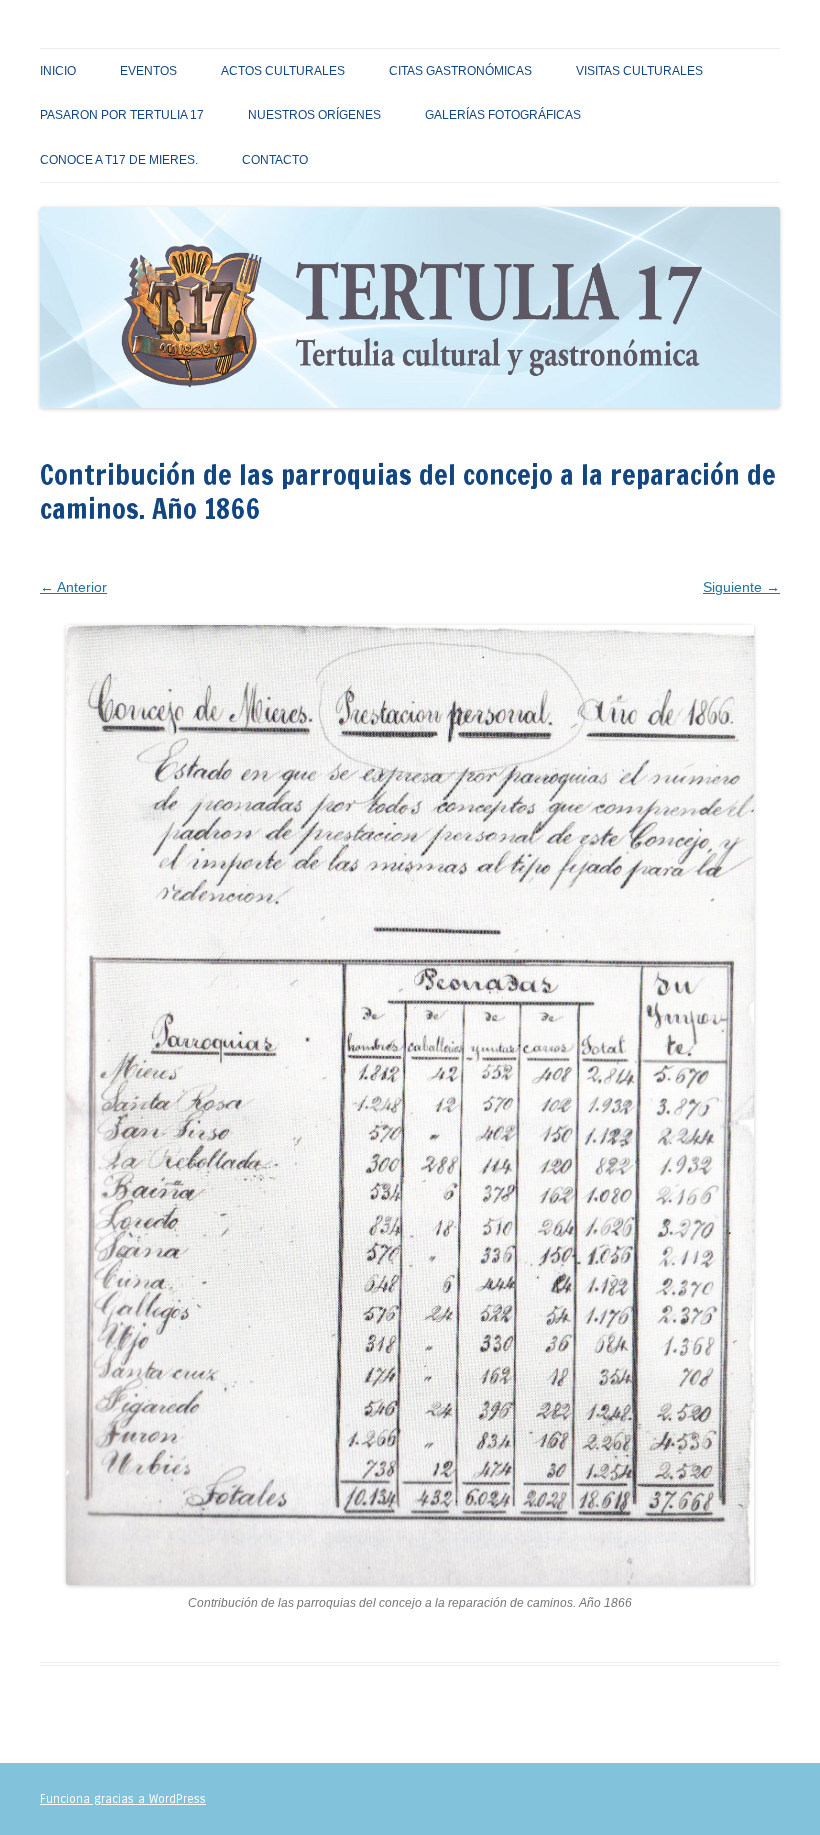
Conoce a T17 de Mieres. (119, 160)
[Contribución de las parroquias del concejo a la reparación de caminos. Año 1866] (410, 1105)
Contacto (275, 160)
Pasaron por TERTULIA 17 (122, 115)
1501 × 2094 (230, 560)
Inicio (58, 71)
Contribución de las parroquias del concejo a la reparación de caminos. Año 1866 (521, 560)
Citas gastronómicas (460, 71)
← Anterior (73, 587)
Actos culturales (283, 71)
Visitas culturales (639, 71)
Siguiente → (741, 587)
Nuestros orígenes (314, 115)
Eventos (148, 71)
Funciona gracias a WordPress (123, 1799)
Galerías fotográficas (503, 115)
